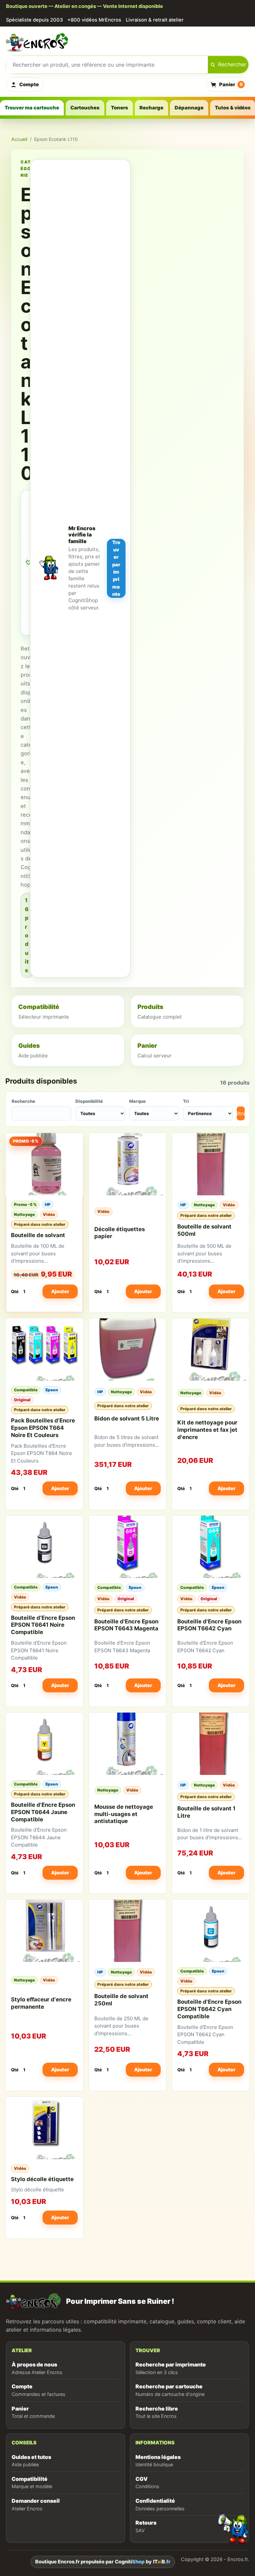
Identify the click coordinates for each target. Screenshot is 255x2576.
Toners (120, 108)
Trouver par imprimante (116, 568)
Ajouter (60, 1291)
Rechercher (232, 64)
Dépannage (189, 108)
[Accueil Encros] (127, 42)
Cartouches (85, 108)
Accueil (19, 139)
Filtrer (241, 1113)
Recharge (151, 108)
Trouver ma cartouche (32, 108)
